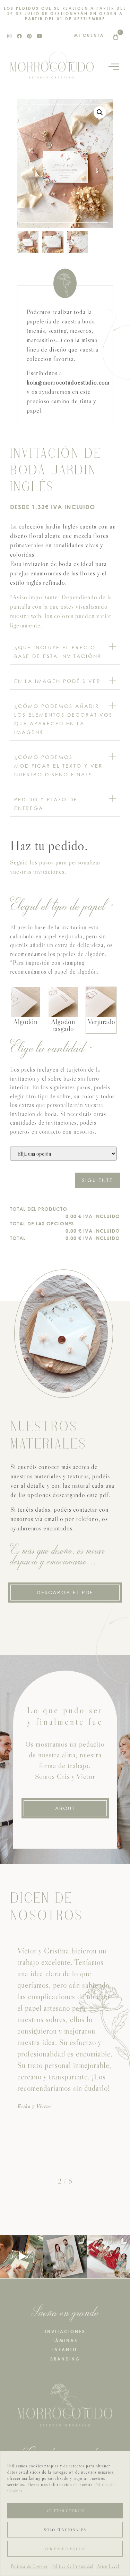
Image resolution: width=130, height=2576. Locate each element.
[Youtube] (40, 36)
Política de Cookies (29, 2566)
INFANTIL (65, 2350)
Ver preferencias (65, 2549)
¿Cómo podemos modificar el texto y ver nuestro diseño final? (59, 766)
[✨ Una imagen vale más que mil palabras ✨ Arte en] (22, 2257)
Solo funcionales (65, 2530)
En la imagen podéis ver (58, 681)
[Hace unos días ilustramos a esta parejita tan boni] (65, 2257)
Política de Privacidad (72, 2566)
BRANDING (65, 2359)
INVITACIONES (65, 2332)
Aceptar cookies (65, 2511)
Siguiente (98, 1180)
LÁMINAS (65, 2341)
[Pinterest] (29, 36)
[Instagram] (9, 36)
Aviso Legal (108, 2566)
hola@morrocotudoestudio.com (68, 382)
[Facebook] (19, 36)
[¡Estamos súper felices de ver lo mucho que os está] (108, 2257)
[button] (100, 112)
